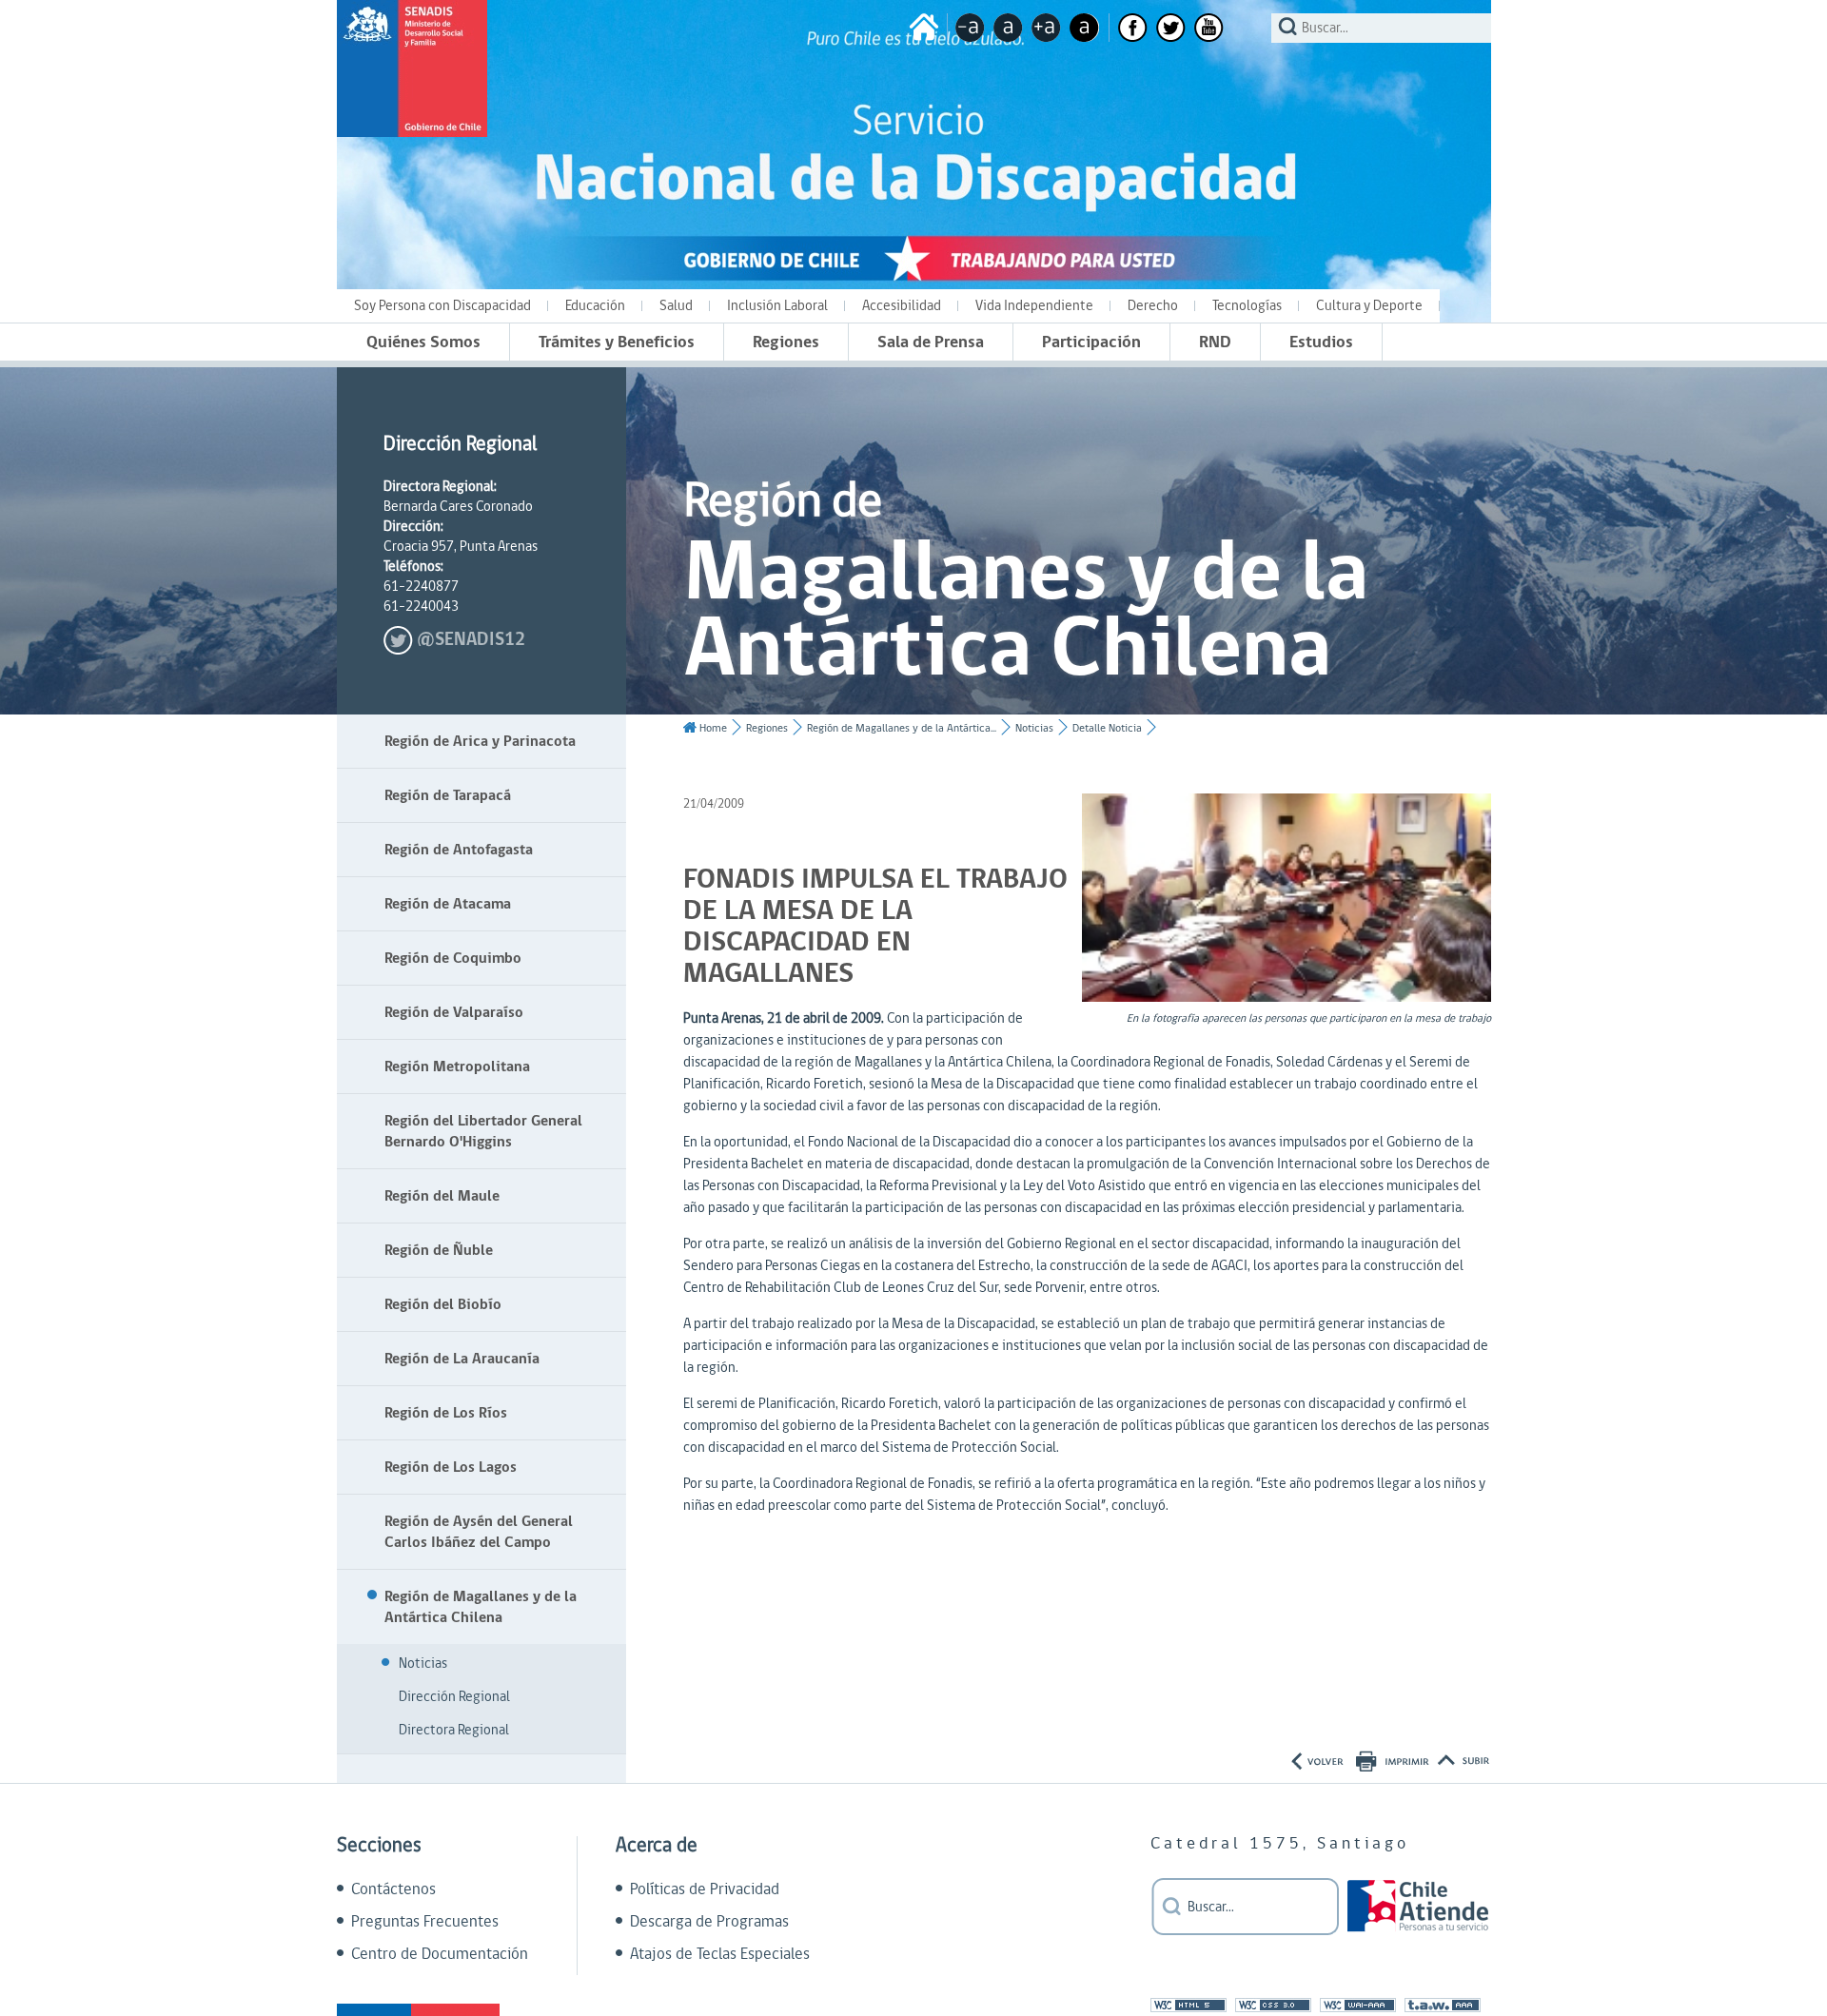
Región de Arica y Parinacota (480, 741)
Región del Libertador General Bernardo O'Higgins (483, 1131)
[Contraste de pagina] (1084, 28)
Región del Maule (442, 1196)
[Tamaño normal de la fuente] (1008, 28)
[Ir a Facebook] (1133, 28)
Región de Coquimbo (453, 958)
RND (1215, 342)
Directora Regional (454, 1730)
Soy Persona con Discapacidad (442, 306)
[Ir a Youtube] (1209, 28)
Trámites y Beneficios (617, 342)
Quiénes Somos (423, 342)
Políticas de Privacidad (705, 1889)
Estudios (1321, 342)
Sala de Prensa (931, 342)
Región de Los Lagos (451, 1467)
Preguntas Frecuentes (425, 1922)
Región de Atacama (448, 904)
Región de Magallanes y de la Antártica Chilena (481, 1607)
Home (713, 728)
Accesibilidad (902, 306)
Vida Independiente (1034, 306)
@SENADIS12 (471, 640)
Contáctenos (393, 1889)
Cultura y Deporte (1369, 306)
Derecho (1153, 306)
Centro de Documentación (440, 1954)
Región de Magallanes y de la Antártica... (902, 728)
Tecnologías (1247, 306)
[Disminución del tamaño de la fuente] (970, 28)
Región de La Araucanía (462, 1359)
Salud (676, 306)
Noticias (423, 1664)
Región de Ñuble (439, 1250)
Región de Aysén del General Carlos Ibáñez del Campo (479, 1532)
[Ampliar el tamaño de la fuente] (1046, 28)
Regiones (786, 342)
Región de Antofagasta (459, 850)
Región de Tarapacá (448, 795)
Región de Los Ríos (446, 1413)
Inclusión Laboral (777, 306)
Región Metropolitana (457, 1067)
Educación (595, 306)
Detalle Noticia (1107, 728)
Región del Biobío (443, 1304)
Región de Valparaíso (454, 1012)
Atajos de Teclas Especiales (720, 1954)
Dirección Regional (454, 1697)
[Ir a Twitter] (1171, 28)
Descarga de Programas (709, 1922)
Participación (1091, 342)
